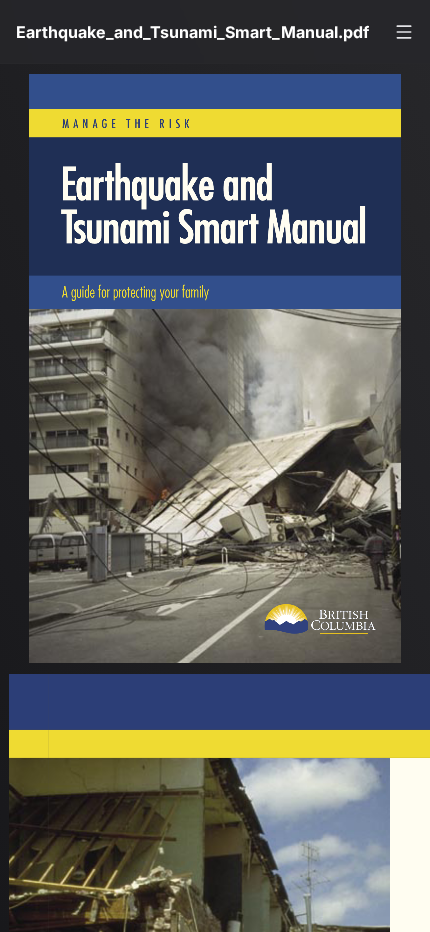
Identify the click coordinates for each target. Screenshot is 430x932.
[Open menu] (404, 32)
